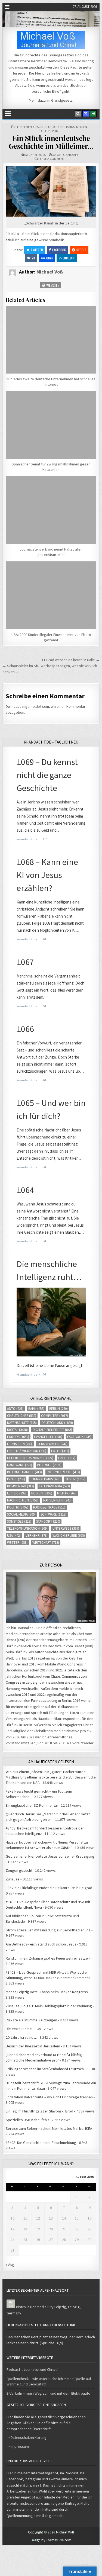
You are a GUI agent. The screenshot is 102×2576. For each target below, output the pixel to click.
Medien (82, 127)
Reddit (81, 250)
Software (53, 1514)
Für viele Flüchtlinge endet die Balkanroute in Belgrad (49, 1888)
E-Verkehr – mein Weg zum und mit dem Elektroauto (48, 2393)
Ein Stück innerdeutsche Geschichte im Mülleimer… (51, 142)
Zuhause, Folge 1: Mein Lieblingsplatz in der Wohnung (49, 2006)
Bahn (36, 1409)
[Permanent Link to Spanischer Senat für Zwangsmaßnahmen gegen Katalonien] (51, 425)
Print (56, 131)
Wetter (17, 1543)
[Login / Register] (93, 114)
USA (14, 1535)
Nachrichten (23, 1500)
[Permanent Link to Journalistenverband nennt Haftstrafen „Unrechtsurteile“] (51, 510)
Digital (17, 1430)
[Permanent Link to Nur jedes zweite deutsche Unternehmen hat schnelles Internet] (51, 340)
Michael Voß (35, 155)
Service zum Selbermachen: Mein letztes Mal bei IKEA (49, 2128)
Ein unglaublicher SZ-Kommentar (32, 1805)
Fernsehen (24, 127)
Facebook (59, 250)
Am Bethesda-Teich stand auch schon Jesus (41, 1944)
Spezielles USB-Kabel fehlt (27, 2120)
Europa (18, 1437)
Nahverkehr (57, 1500)
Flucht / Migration (27, 1451)
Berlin (58, 1409)
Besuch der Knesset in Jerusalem (33, 2046)
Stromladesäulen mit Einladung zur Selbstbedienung (48, 1930)
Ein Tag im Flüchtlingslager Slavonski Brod (39, 2111)
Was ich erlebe (69, 1535)
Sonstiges (19, 1521)
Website (52, 285)
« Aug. (10, 2265)
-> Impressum (18, 2446)
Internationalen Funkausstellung (32, 1700)
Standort (48, 1521)
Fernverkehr (52, 1444)
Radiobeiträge (49, 1507)
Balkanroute (68, 1707)
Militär (67, 1493)
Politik (45, 131)
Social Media (21, 1514)
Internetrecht (63, 1472)
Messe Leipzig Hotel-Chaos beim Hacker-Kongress (47, 1992)
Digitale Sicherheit (52, 1430)
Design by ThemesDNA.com (51, 2540)
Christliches (22, 1416)
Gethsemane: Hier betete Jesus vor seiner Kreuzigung (50, 1856)
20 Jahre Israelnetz (21, 2037)
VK (33, 258)
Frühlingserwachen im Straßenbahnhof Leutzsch (45, 2069)
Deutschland (57, 1423)
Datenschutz (22, 1423)
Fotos (60, 1451)
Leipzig (17, 1493)
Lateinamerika (54, 1486)
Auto (15, 1409)
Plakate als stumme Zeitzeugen (31, 2020)
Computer (55, 1416)
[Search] (78, 114)
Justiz (75, 1479)
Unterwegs (66, 1528)
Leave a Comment (52, 159)
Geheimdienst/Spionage (30, 1458)
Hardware (20, 1465)
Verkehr (37, 1535)
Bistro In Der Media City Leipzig (41, 2307)
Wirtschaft (46, 1543)
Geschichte (42, 127)
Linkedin (69, 258)
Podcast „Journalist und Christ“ (32, 2369)
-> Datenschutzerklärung (27, 2437)
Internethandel (24, 1472)
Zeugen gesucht (19, 1870)
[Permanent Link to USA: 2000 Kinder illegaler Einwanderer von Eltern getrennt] (51, 595)
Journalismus (64, 127)
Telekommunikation (27, 1528)
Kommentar (21, 1486)
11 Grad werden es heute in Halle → (71, 660)
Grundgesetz (62, 100)
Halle (67, 1458)
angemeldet (31, 706)
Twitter (37, 250)
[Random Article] (86, 114)
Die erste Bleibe (19, 2029)
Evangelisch (48, 1437)
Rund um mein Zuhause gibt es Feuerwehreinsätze (47, 1958)
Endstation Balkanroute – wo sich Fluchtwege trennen (49, 2097)
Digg (50, 258)
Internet (49, 1465)
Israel (16, 1479)
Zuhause (13, 1879)
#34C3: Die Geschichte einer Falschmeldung (41, 2143)
